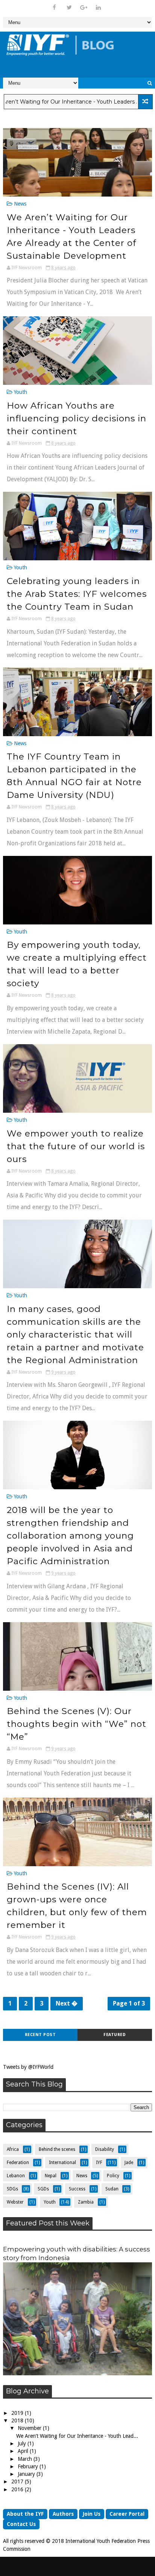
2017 (18, 2481)
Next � (67, 2003)
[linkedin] (99, 8)
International (62, 2163)
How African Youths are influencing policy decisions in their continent (77, 418)
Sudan (112, 2189)
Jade (129, 2163)
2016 (18, 2489)
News (20, 204)
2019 (18, 2413)
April (24, 2451)
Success (77, 2189)
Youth (21, 392)
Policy (113, 2176)
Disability (105, 2149)
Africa (13, 2149)
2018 (18, 2420)
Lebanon (16, 2176)
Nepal (51, 2176)
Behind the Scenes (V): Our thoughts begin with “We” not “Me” (77, 1724)
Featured (115, 2035)
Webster (15, 2202)
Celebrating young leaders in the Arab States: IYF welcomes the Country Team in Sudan (77, 594)
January (27, 2474)
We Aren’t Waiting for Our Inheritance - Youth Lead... (77, 2436)
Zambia (86, 2202)
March (26, 2459)
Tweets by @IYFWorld (28, 2067)
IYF (99, 2163)
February (29, 2466)
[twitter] (69, 8)
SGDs (43, 2189)
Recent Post (40, 2035)
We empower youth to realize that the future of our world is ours (76, 1146)
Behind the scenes (57, 2149)
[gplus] (84, 8)
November (30, 2428)
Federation (18, 2163)
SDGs (12, 2189)
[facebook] (55, 8)
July (23, 2443)
